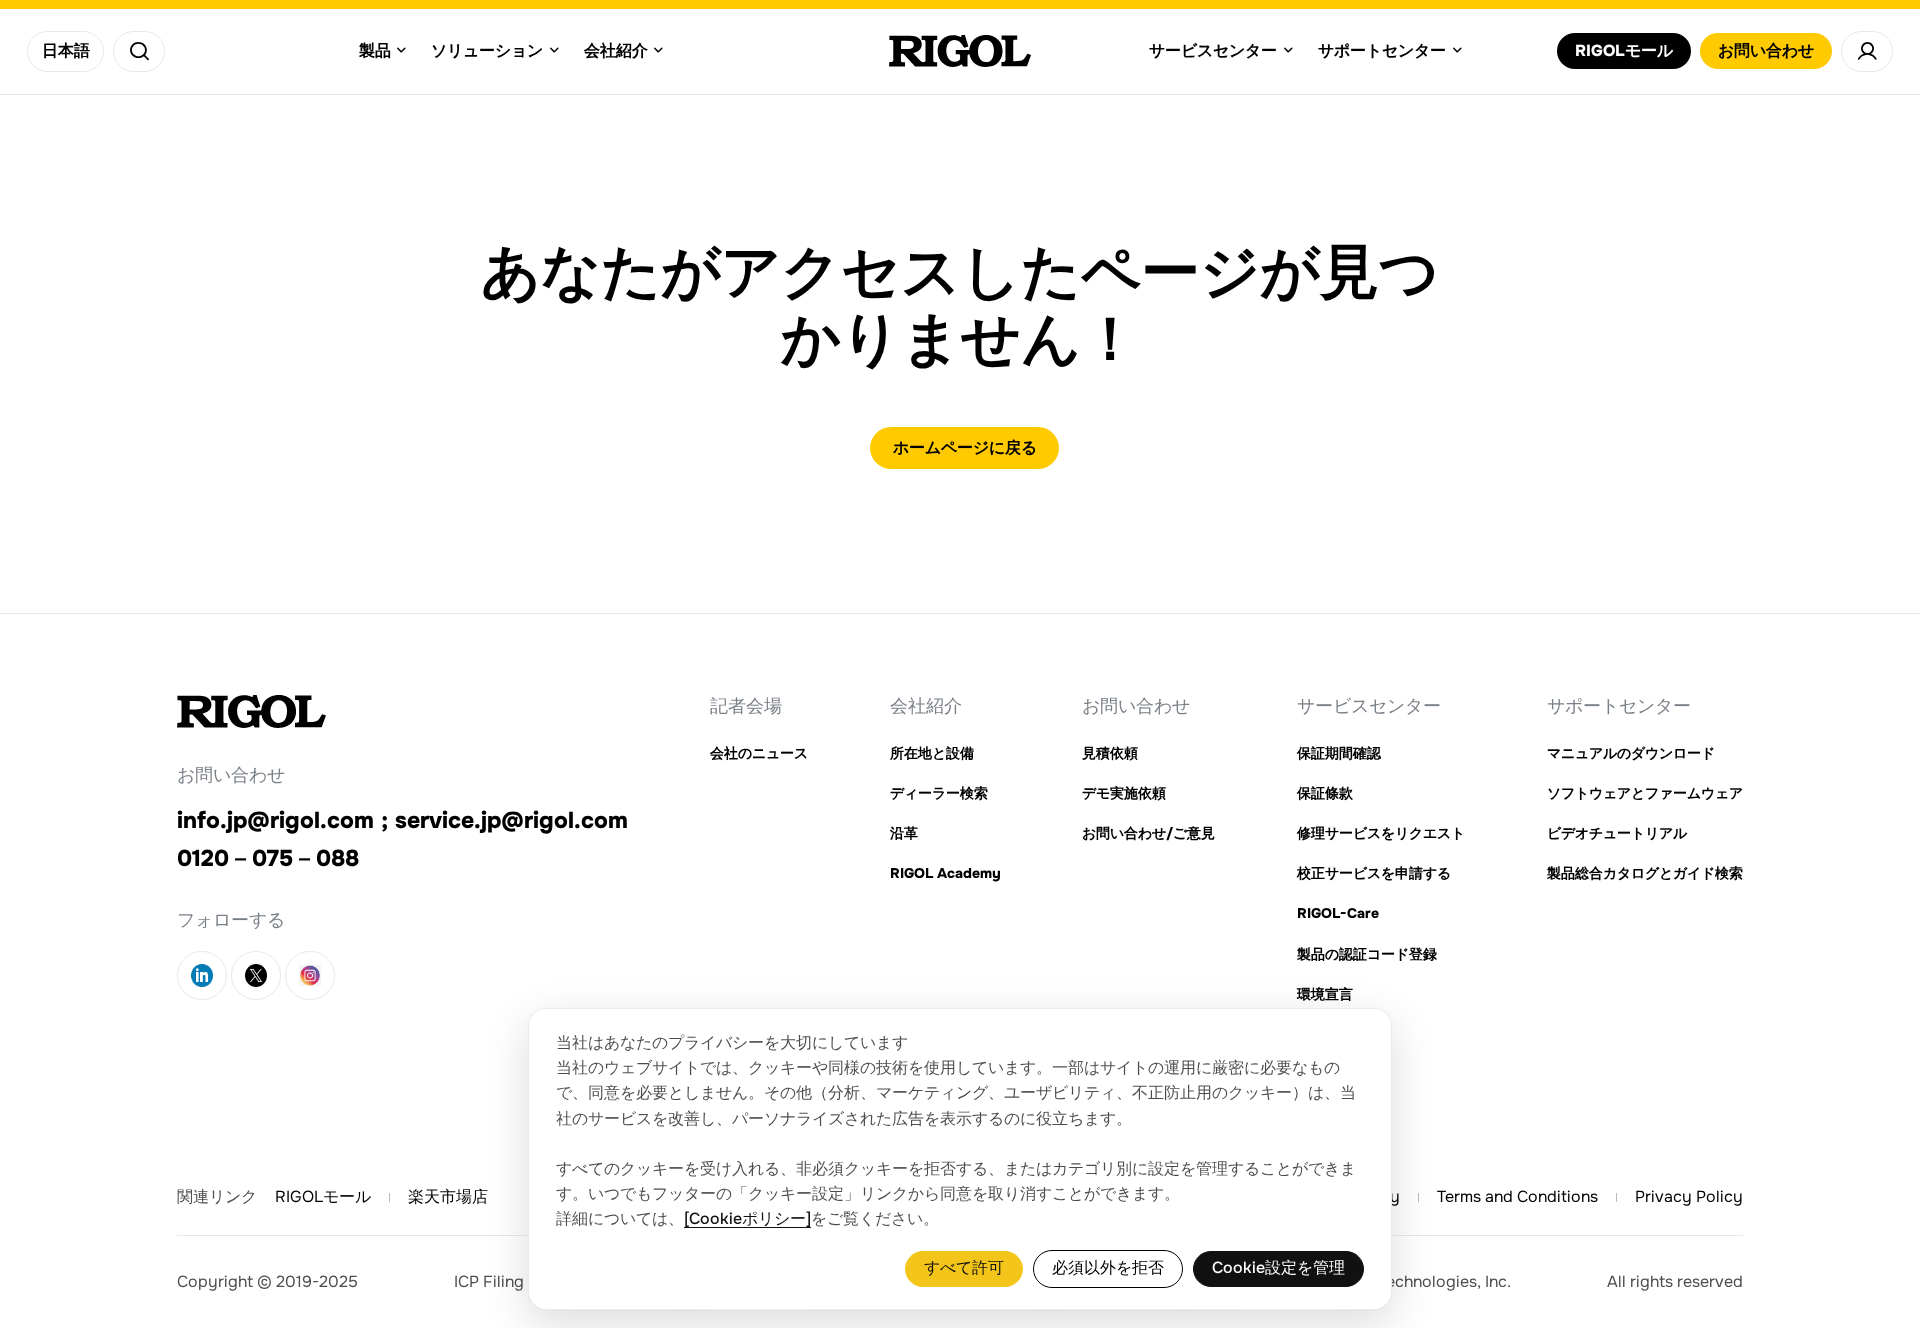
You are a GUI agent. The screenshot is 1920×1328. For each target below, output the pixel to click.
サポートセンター (1619, 706)
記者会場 (746, 706)
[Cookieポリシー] (747, 1219)
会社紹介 (926, 706)
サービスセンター (1369, 706)
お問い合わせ (1136, 706)
